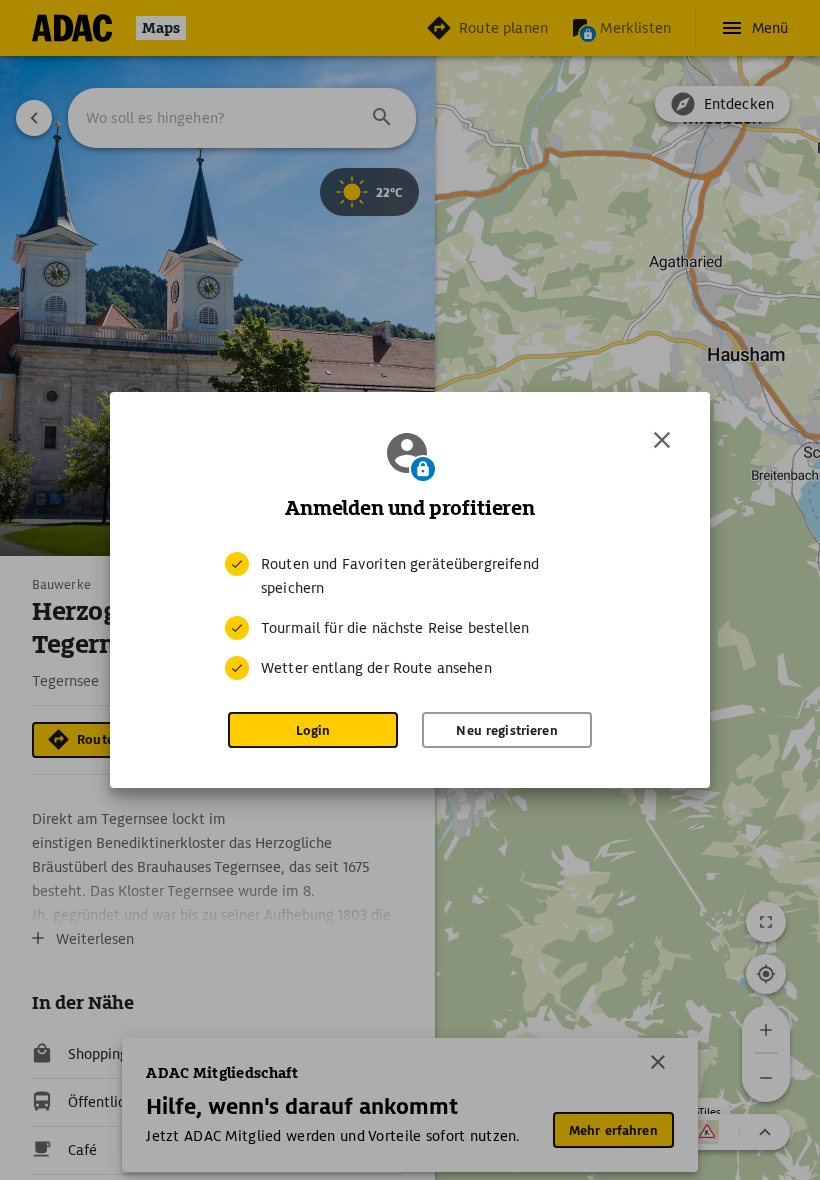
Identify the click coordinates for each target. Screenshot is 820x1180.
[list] (410, 616)
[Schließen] (662, 440)
